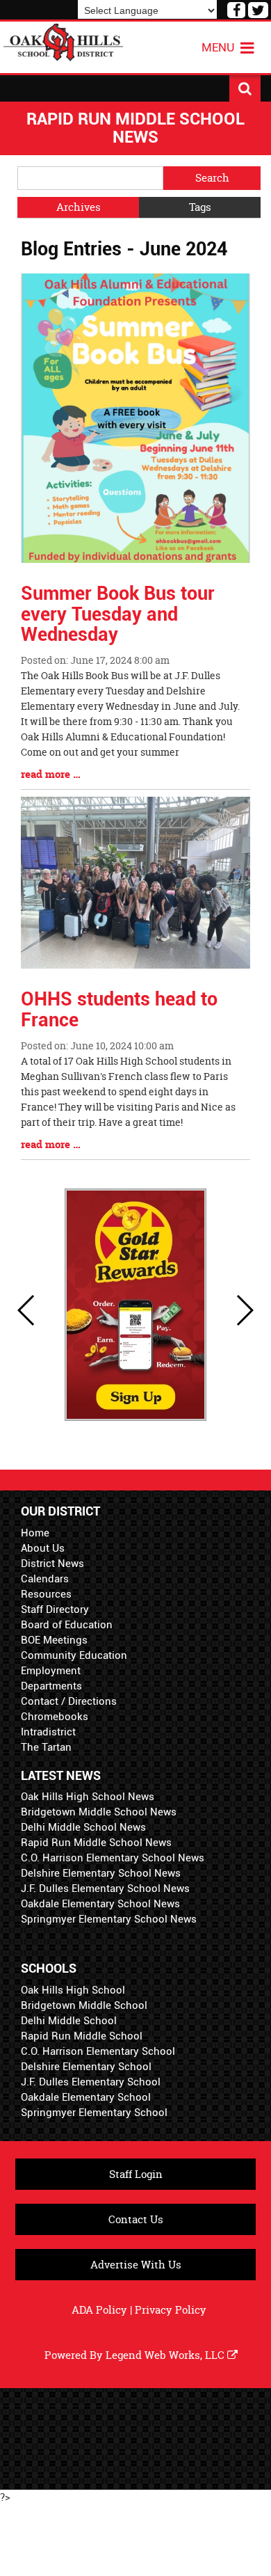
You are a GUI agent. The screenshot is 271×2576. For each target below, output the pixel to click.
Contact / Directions (69, 1701)
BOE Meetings (54, 1640)
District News (52, 1564)
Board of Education (67, 1625)
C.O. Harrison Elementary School (98, 2051)
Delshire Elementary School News (101, 1873)
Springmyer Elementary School (94, 2113)
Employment (51, 1671)
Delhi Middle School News (83, 1827)
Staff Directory (55, 1609)
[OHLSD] (63, 41)
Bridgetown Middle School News (99, 1812)
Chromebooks (55, 1717)
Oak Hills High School (73, 1990)
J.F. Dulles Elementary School (91, 2082)
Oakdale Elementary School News (100, 1904)
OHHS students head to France (119, 1010)
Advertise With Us (136, 2265)
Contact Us (136, 2219)
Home (35, 1533)
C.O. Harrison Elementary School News (113, 1858)
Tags (200, 207)
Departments (51, 1686)
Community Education (74, 1655)
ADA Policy (99, 2310)
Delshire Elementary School (86, 2067)
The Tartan (46, 1747)
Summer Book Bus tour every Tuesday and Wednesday (118, 614)
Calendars (45, 1579)
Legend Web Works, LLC (166, 2355)
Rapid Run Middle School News (96, 1843)
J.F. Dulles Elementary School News (105, 1889)
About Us (43, 1548)
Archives (79, 207)
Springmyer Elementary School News (109, 1919)
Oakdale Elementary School (86, 2097)
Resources (46, 1594)
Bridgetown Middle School (84, 2005)
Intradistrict (48, 1732)
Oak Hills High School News (88, 1797)
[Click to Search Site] (245, 88)
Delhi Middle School (69, 2021)
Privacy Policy (171, 2310)
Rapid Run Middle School (82, 2036)
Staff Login (136, 2174)
